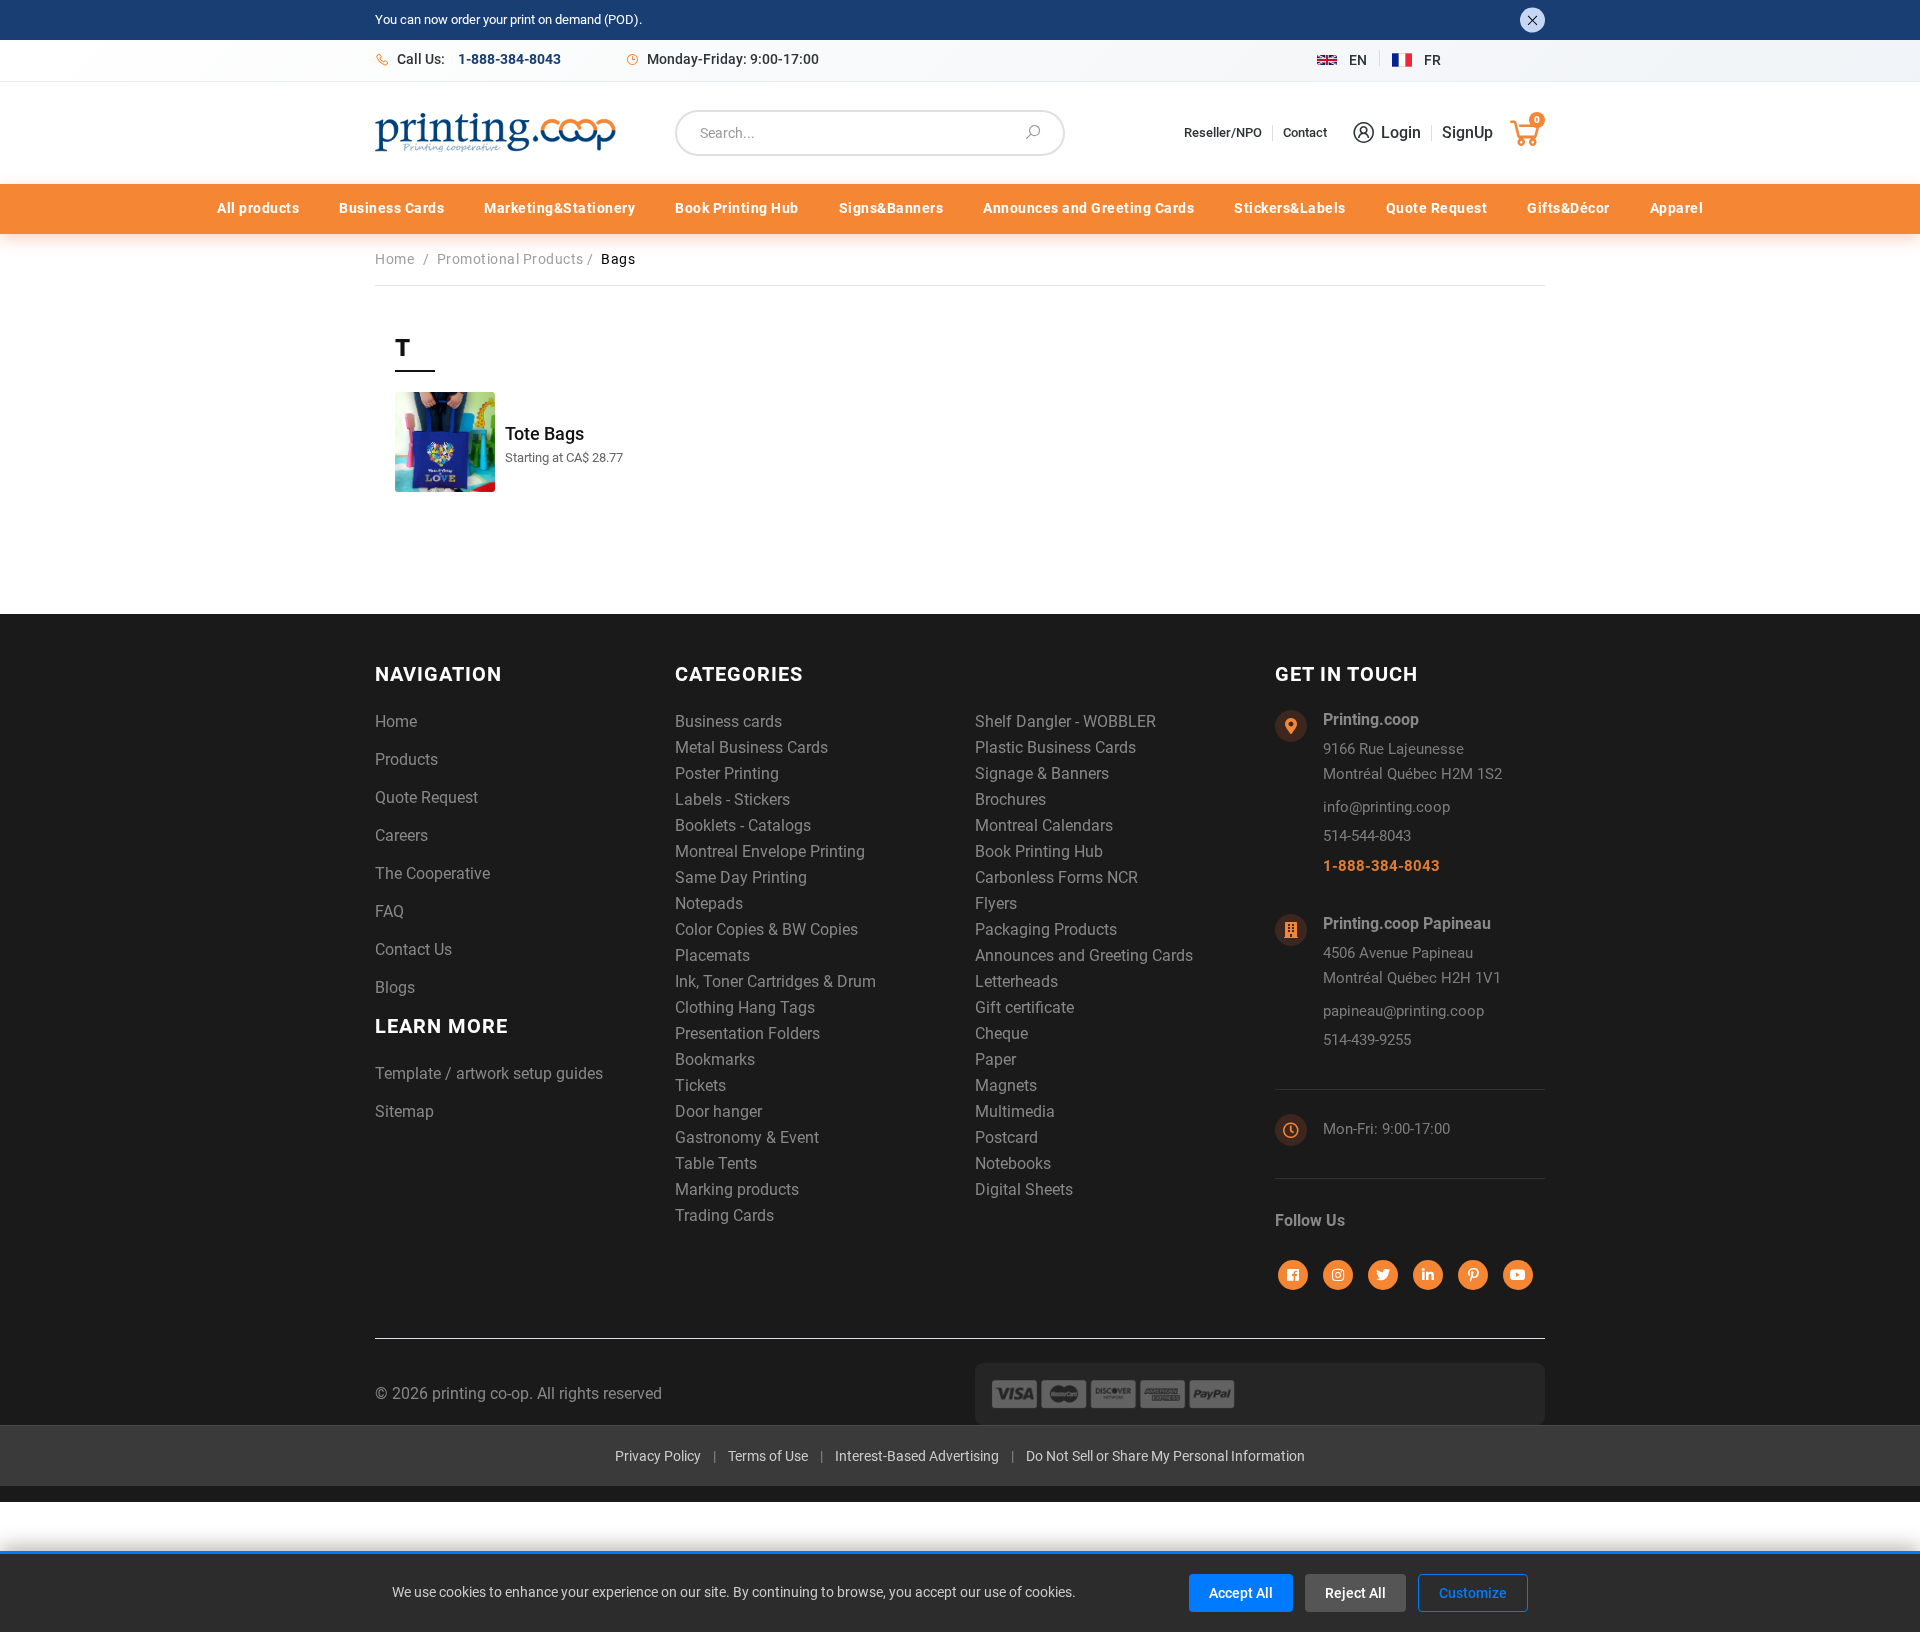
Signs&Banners (891, 208)
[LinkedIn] (1428, 1275)
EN (1358, 60)
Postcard (1006, 1137)
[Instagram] (1338, 1275)
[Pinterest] (1473, 1275)
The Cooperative (432, 873)
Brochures (1010, 799)
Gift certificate (1024, 1007)
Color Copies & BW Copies (766, 929)
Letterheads (1016, 981)
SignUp (1467, 132)
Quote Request (1437, 208)
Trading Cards (724, 1215)
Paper (995, 1059)
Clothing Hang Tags (745, 1007)
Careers (401, 835)
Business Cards (391, 208)
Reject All (1355, 1593)
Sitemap (404, 1111)
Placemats (712, 955)
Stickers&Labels (1290, 208)
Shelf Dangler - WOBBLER (1065, 721)
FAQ (389, 911)
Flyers (996, 903)
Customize (1473, 1593)
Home (399, 259)
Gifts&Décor (1568, 208)
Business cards (728, 721)
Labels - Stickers (732, 799)
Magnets (1006, 1085)
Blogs (395, 987)
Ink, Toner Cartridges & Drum (775, 981)
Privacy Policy (658, 1456)
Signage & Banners (1042, 773)
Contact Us (413, 949)
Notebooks (1013, 1163)
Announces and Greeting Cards (1088, 208)
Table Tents (716, 1163)
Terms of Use (768, 1456)
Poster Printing (727, 773)
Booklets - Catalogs (743, 825)
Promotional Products (512, 259)
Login (1401, 132)
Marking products (737, 1189)
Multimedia (1015, 1111)
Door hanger (718, 1111)
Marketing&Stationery (559, 208)
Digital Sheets (1024, 1189)
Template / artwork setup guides (489, 1073)
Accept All (1241, 1593)
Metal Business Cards (751, 747)
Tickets (700, 1085)
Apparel (1677, 208)
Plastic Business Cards (1055, 747)
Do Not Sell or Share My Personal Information (1165, 1456)
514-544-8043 (1367, 836)
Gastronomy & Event (747, 1137)
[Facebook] (1293, 1275)
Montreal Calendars (1044, 825)
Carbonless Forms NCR (1056, 877)
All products (258, 208)
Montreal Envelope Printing (770, 851)
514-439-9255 (1367, 1040)
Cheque (1001, 1033)
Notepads (709, 903)
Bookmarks (715, 1059)
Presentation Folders (747, 1033)
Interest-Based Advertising (917, 1456)
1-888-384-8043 (1381, 866)
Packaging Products (1046, 929)
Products (406, 759)
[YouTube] (1518, 1275)
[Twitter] (1383, 1275)
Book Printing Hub (737, 208)
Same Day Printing (741, 877)
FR (1432, 60)
